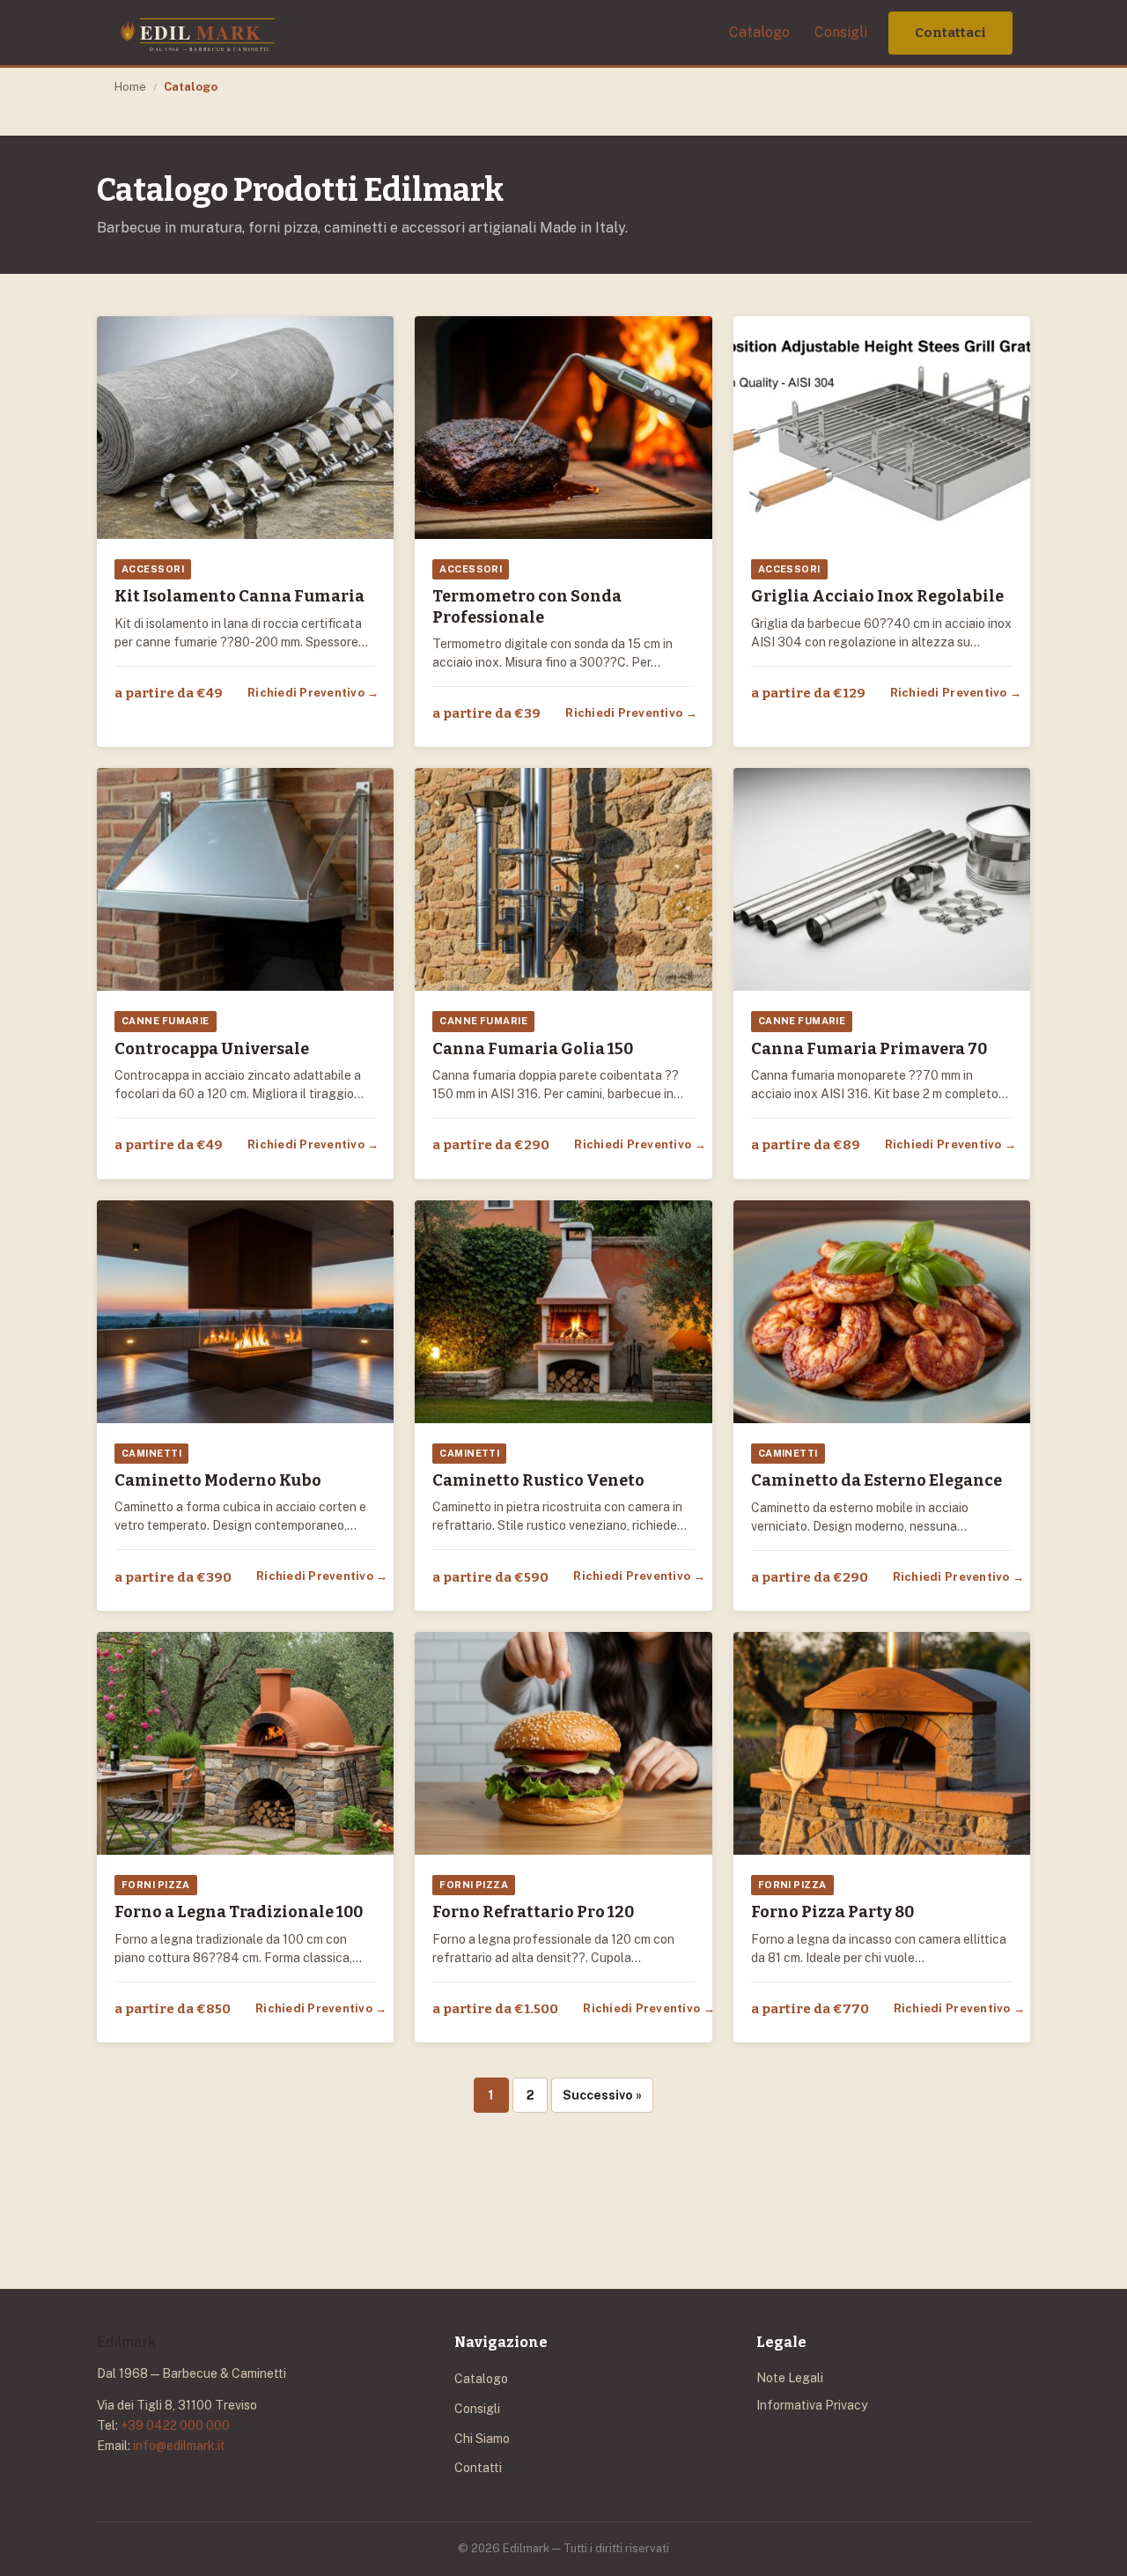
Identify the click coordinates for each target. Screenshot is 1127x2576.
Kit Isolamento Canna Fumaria (239, 596)
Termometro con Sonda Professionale (527, 606)
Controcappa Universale (212, 1049)
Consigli (841, 32)
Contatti (478, 2468)
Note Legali (790, 2378)
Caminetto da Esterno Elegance (877, 1480)
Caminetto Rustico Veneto (538, 1480)
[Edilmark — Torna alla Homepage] (197, 33)
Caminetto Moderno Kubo (218, 1480)
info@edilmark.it (179, 2446)
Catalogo (759, 32)
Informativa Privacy (812, 2405)
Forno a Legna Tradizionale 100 (239, 1912)
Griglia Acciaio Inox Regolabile (877, 596)
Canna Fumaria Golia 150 (533, 1049)
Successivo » (602, 2095)
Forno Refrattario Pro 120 (533, 1912)
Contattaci (950, 33)
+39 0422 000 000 (175, 2425)
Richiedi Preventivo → (313, 693)
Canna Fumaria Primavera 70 (869, 1049)
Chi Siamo (482, 2439)
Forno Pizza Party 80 (832, 1912)
